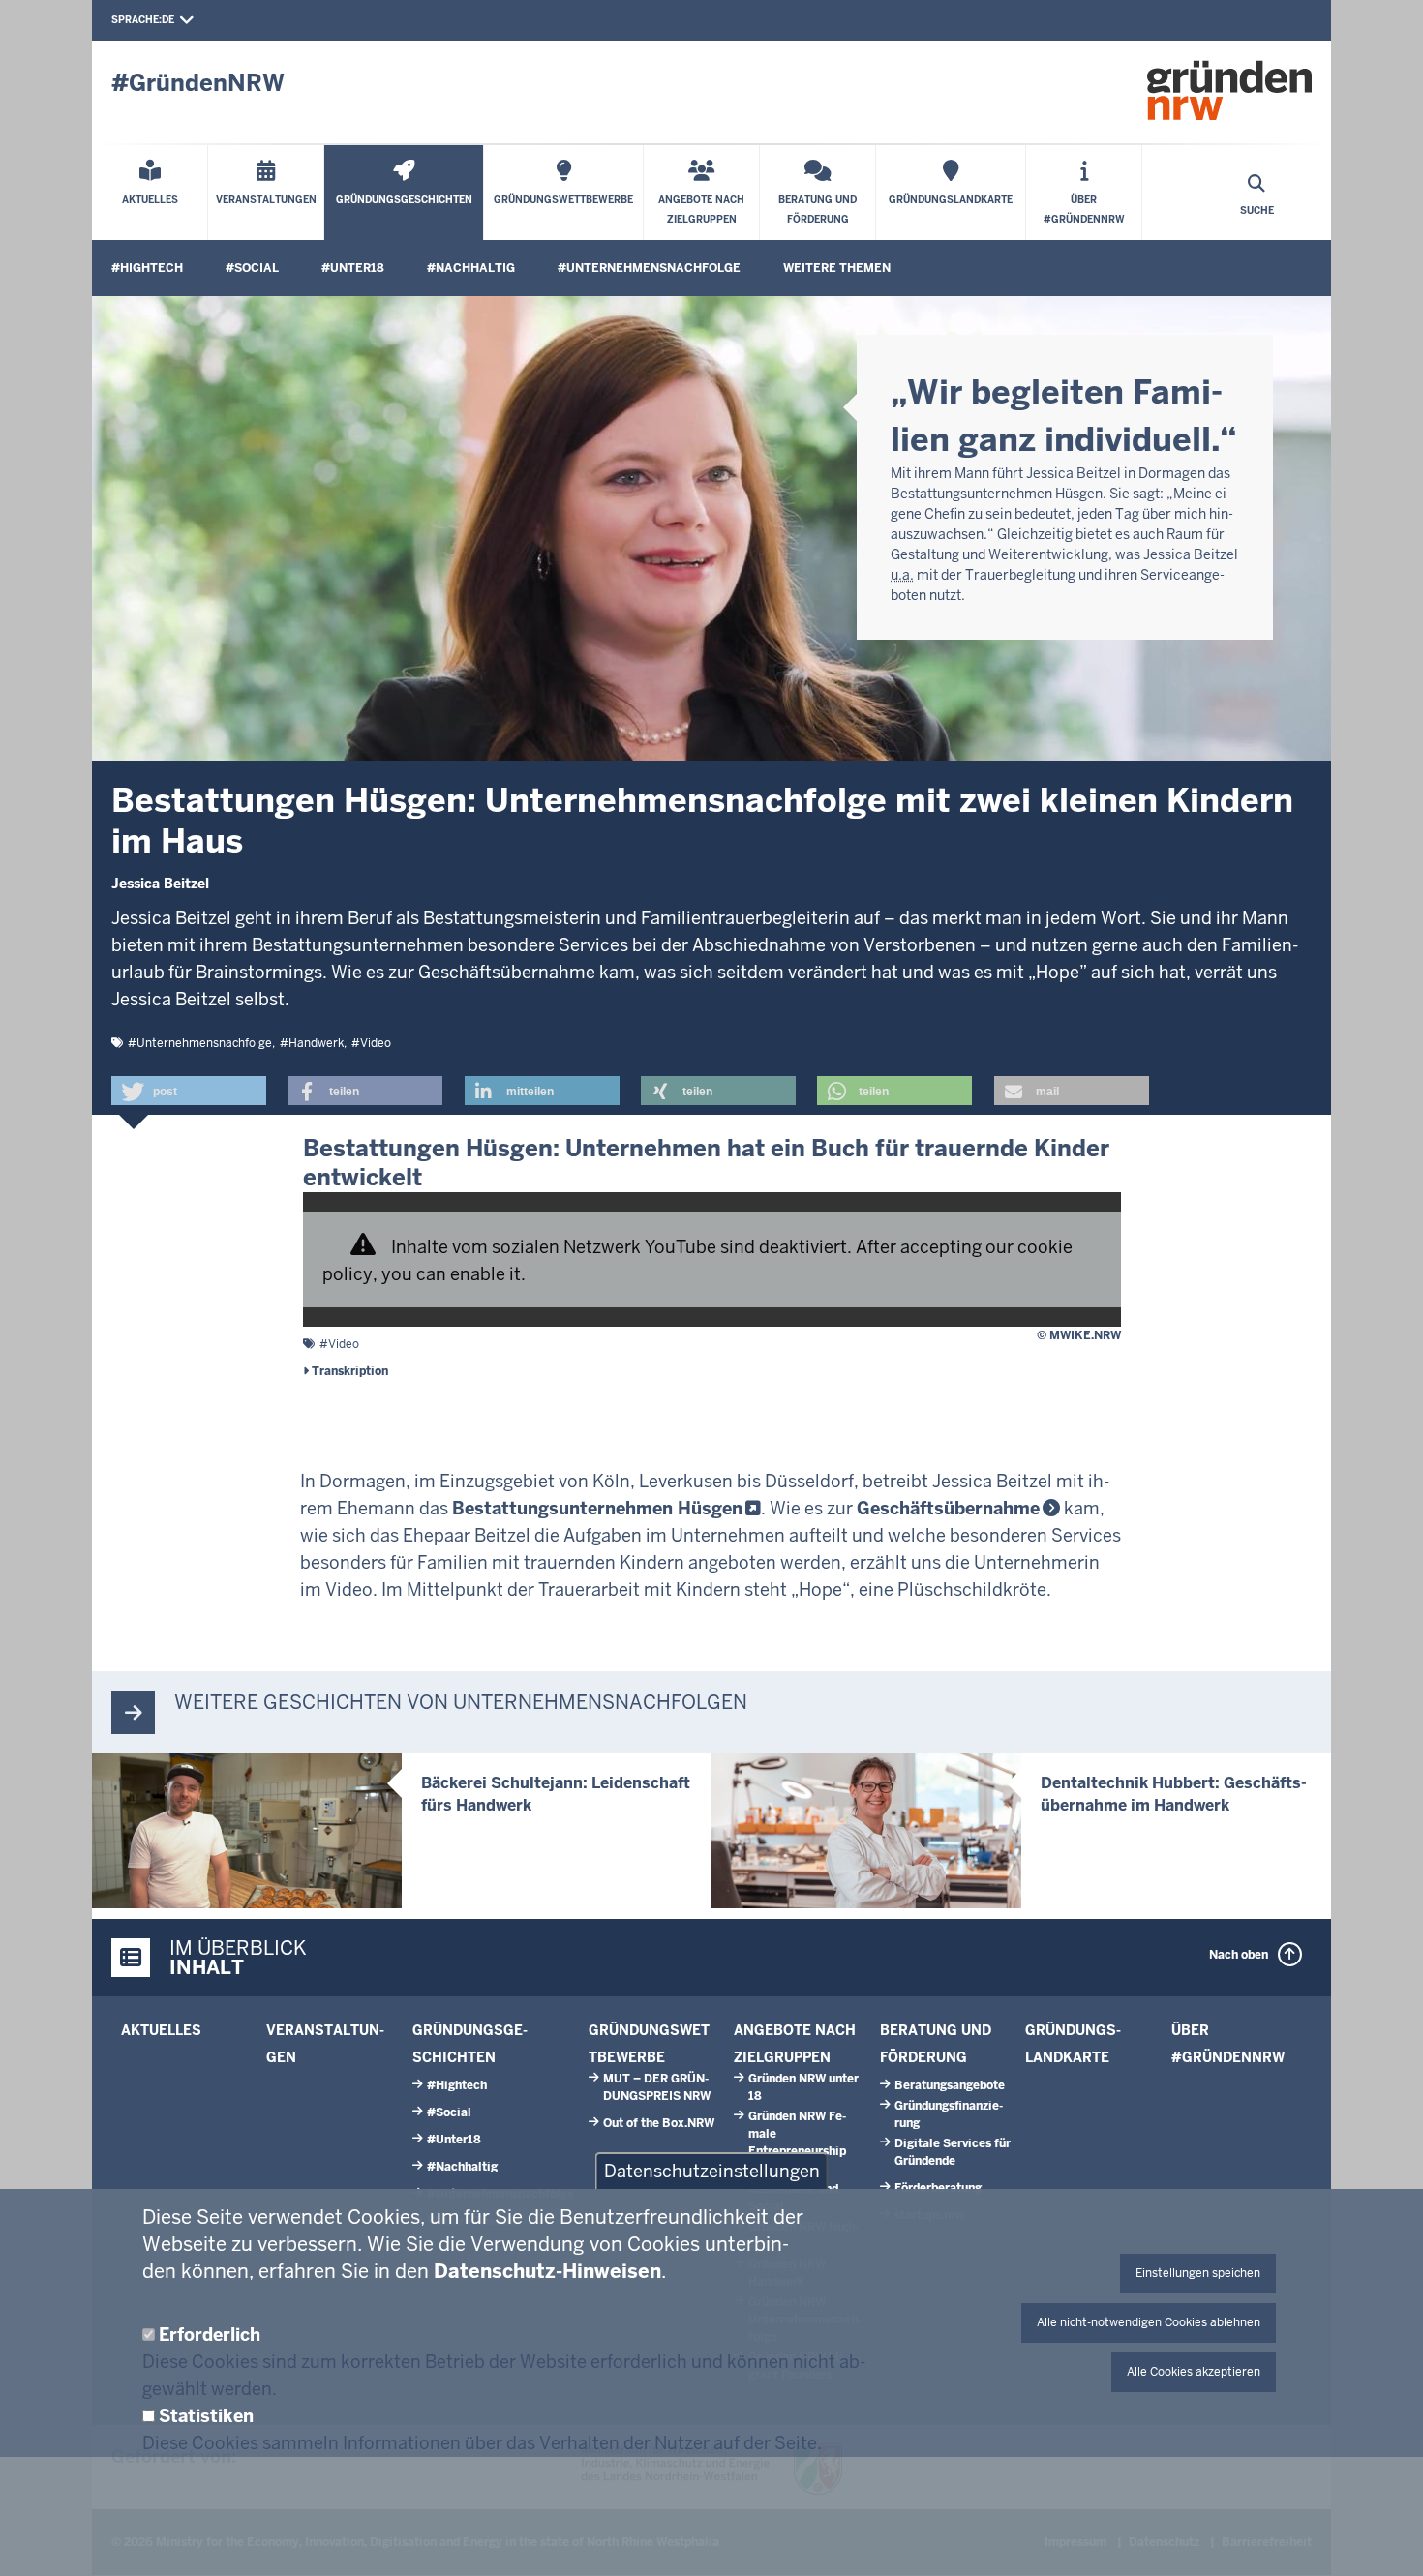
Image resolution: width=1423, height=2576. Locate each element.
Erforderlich (210, 2335)
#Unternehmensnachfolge (649, 268)
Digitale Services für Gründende (953, 2152)
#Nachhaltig (471, 268)
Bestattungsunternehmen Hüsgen (597, 1508)
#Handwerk (312, 1043)
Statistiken (206, 2416)
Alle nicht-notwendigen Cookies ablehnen (1149, 2322)
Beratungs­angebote (950, 2085)
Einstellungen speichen (1198, 2273)
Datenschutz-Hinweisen (547, 2271)
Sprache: (136, 20)
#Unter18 (353, 268)
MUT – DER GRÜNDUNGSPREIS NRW (657, 2087)
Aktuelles (161, 2030)
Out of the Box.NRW (659, 2123)
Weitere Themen (837, 268)
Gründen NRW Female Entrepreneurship (797, 2134)
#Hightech (147, 268)
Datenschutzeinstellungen (712, 2171)
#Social (252, 268)
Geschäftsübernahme (948, 1508)
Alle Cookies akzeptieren (1194, 2372)
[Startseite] (1229, 90)
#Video (371, 1043)
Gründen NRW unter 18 (803, 2087)
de (168, 20)
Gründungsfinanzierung (949, 2114)
